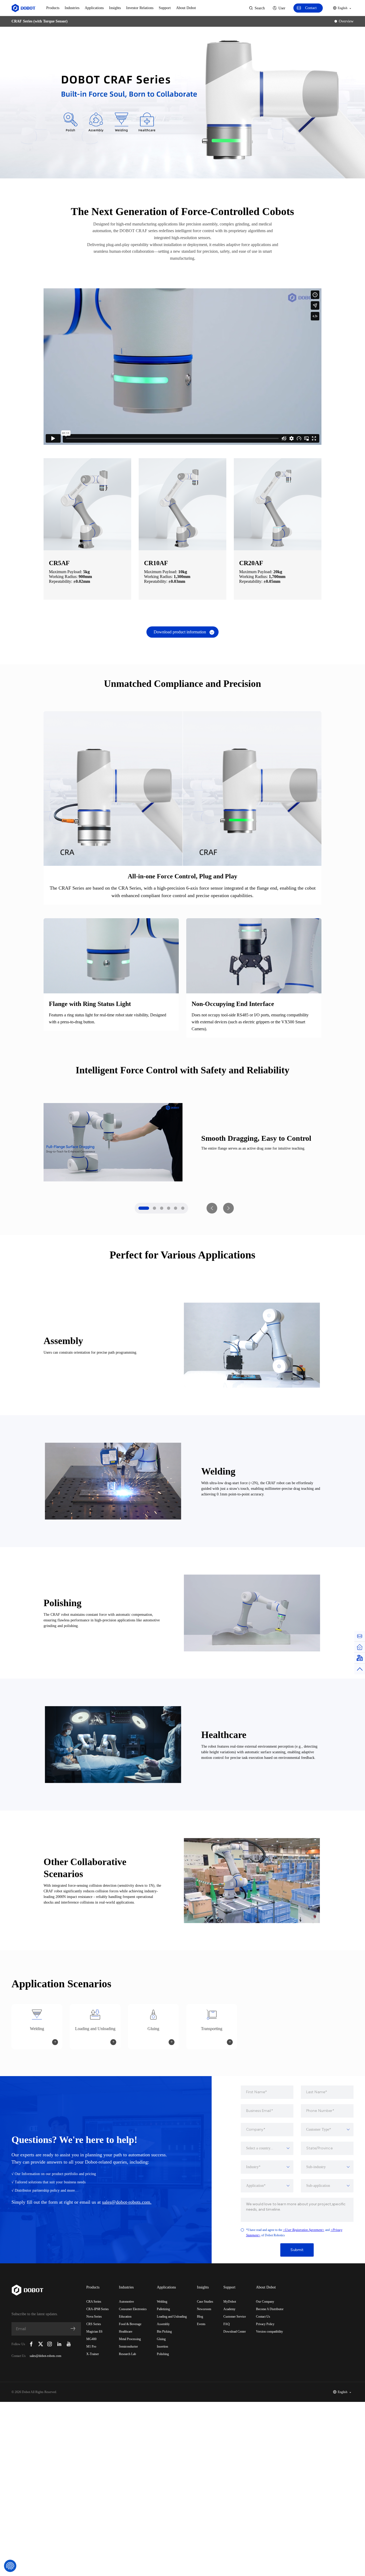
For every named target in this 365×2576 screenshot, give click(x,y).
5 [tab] (176, 1208)
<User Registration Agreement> (304, 2230)
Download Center (235, 2332)
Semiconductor (128, 2347)
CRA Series (94, 2302)
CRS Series (94, 2324)
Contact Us (263, 2317)
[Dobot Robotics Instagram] (50, 2344)
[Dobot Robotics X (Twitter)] (41, 2344)
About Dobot (186, 8)
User (282, 8)
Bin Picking (164, 2332)
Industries (72, 8)
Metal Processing (130, 2339)
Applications (94, 8)
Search (260, 8)
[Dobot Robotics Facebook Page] (31, 2344)
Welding (162, 2302)
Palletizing (163, 2309)
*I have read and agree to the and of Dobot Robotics (294, 2233)
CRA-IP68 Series (98, 2309)
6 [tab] (183, 1208)
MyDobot (230, 2302)
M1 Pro (91, 2347)
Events (201, 2324)
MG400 (91, 2339)
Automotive (126, 2302)
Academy (229, 2309)
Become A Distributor (270, 2309)
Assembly (163, 2324)
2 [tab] (154, 1208)
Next (228, 1208)
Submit (297, 2250)
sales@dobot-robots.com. (127, 2202)
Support (165, 8)
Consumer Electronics (133, 2309)
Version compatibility (269, 2332)
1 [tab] (144, 1208)
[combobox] (327, 2130)
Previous (212, 1208)
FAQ (227, 2324)
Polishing (163, 2354)
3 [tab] (162, 1208)
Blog (200, 2317)
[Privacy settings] (10, 2566)
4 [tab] (169, 1208)
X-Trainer (93, 2354)
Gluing (161, 2339)
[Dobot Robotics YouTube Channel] (69, 2344)
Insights (115, 8)
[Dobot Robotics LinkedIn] (59, 2344)
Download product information (180, 632)
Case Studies (205, 2302)
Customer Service (235, 2317)
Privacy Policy (265, 2324)
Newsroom (204, 2309)
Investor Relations (140, 8)
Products (53, 8)
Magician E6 (94, 2332)
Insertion (162, 2347)
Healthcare (126, 2332)
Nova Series (94, 2317)
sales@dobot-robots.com (45, 2356)
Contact (311, 8)
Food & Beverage (130, 2324)
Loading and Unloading (172, 2317)
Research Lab (127, 2354)
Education (125, 2317)
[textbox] (327, 2130)
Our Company (265, 2302)
